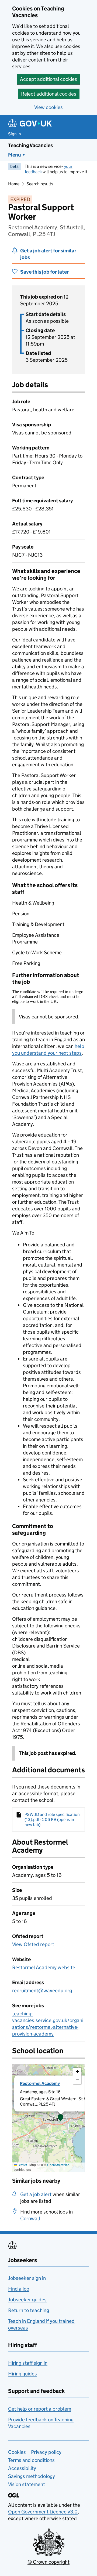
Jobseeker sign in (27, 2278)
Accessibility (22, 2468)
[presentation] (48, 2118)
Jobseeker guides (27, 2300)
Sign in (15, 134)
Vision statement (27, 2484)
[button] (61, 2118)
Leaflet (22, 2165)
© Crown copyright (48, 2562)
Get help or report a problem (40, 2409)
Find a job (19, 2289)
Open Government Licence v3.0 (43, 2512)
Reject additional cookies (49, 94)
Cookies (17, 2452)
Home (14, 184)
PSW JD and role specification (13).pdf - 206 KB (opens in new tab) (52, 1819)
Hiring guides (22, 2374)
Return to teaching (29, 2310)
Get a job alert (36, 2194)
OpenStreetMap (58, 2165)
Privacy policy (46, 2452)
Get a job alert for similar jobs (48, 254)
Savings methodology (32, 2476)
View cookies (48, 107)
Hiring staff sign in (28, 2363)
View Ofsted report (33, 1944)
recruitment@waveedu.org (42, 1991)
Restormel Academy (40, 2083)
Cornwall (30, 2218)
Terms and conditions (31, 2460)
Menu (15, 155)
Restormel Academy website (44, 1967)
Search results (40, 184)
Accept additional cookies (48, 79)
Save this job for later (44, 272)
